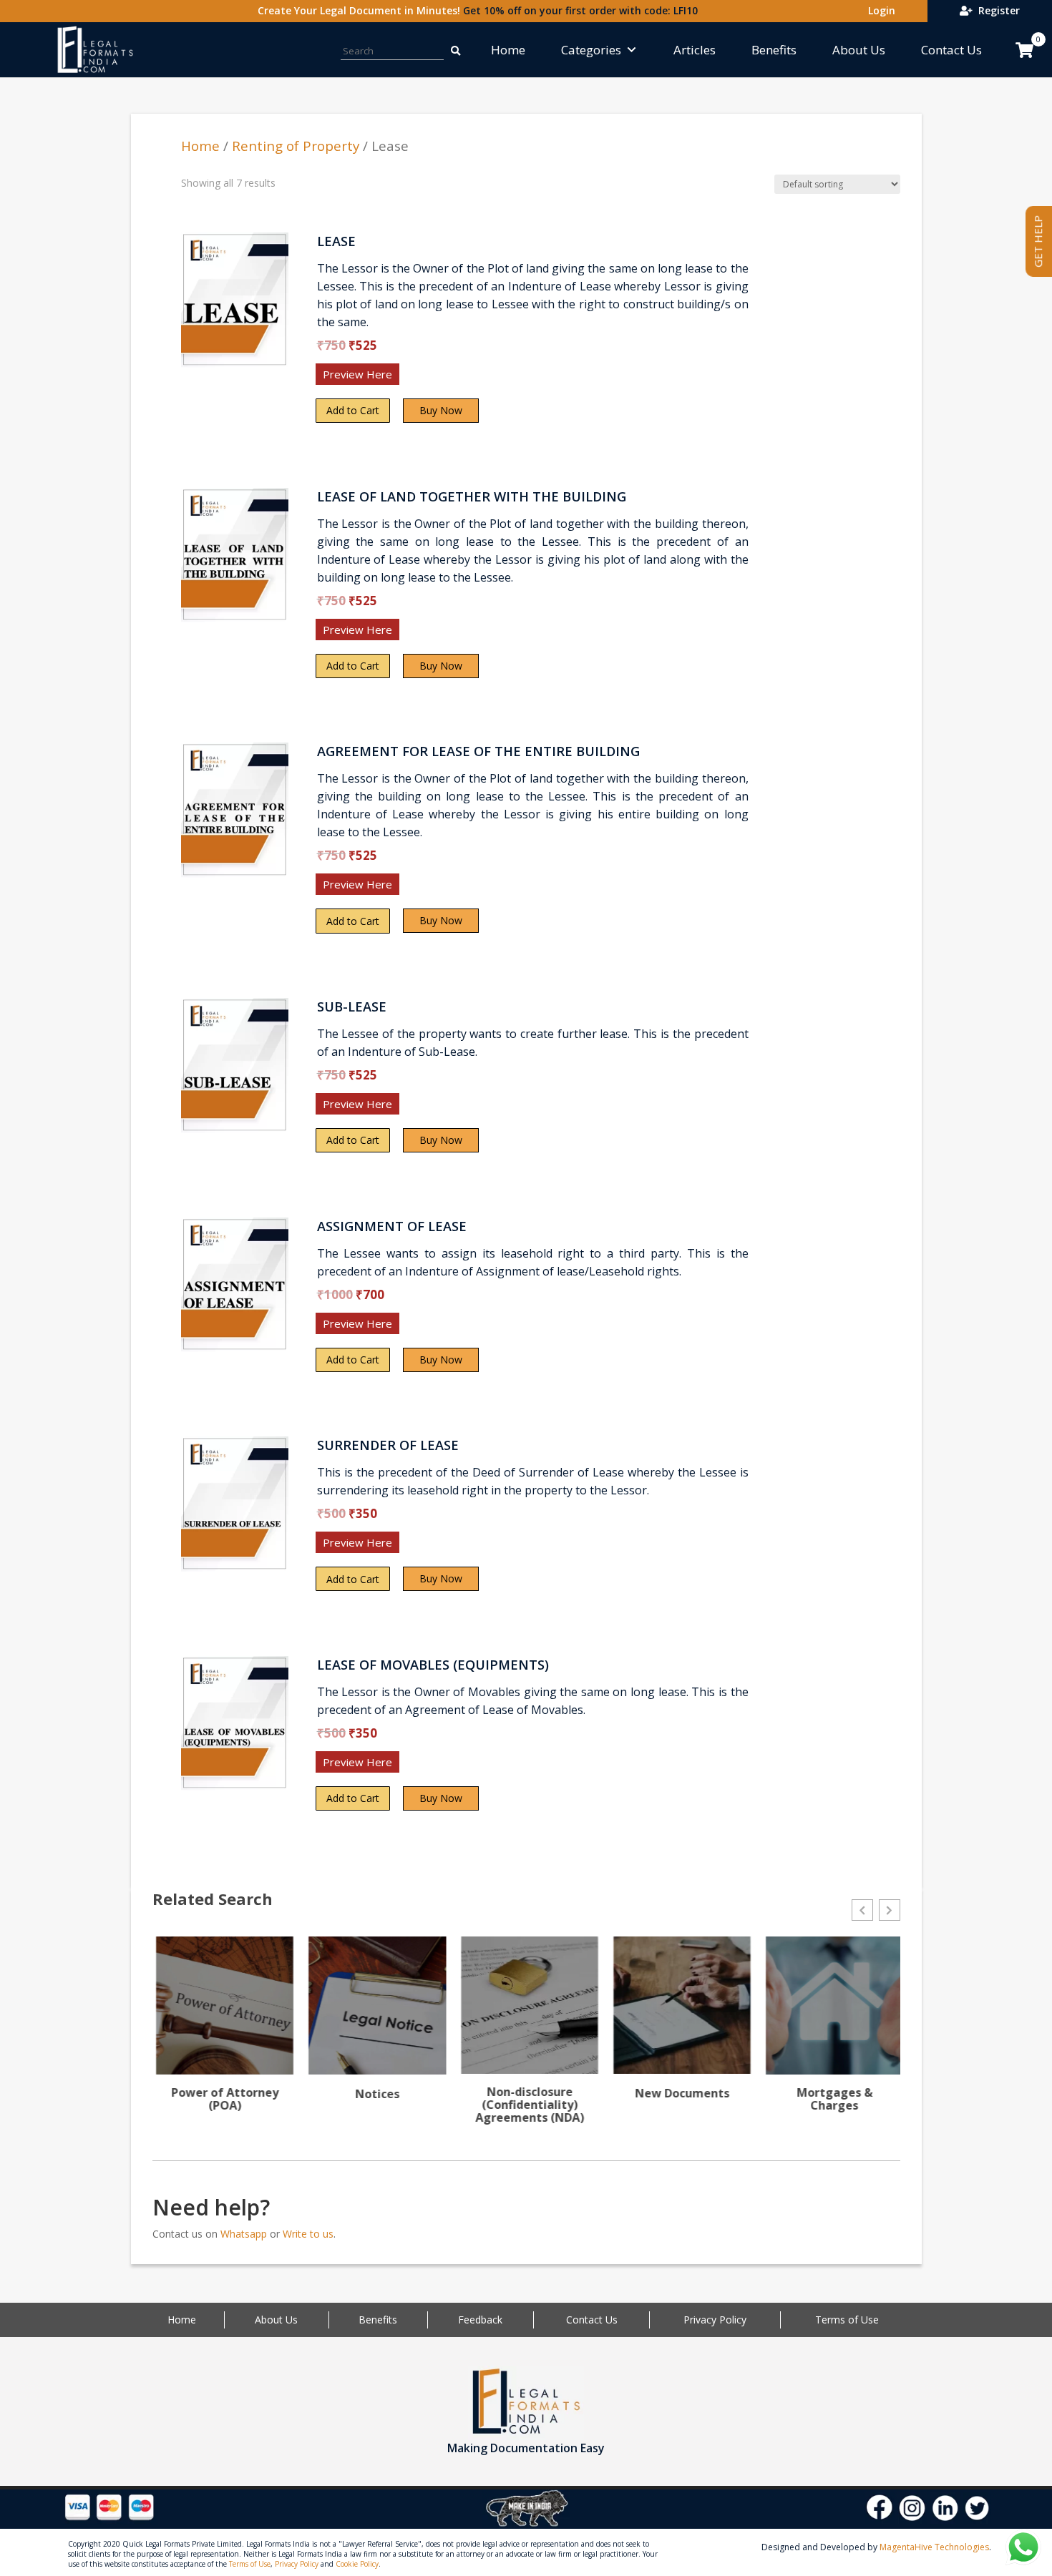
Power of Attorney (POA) (221, 2099)
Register (996, 10)
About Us (859, 50)
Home (508, 50)
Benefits (774, 50)
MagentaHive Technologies (934, 2547)
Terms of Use (847, 2320)
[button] (862, 1910)
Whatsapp (244, 2234)
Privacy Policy (715, 2320)
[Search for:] (455, 50)
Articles (695, 50)
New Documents (678, 2093)
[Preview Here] (223, 379)
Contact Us (951, 50)
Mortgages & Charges (831, 2099)
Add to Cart (353, 410)
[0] (1024, 50)
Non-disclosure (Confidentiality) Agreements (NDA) (526, 2105)
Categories (591, 50)
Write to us (308, 2234)
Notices (374, 2094)
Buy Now (441, 410)
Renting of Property (296, 146)
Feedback (480, 2320)
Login (879, 10)
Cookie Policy (357, 2564)
